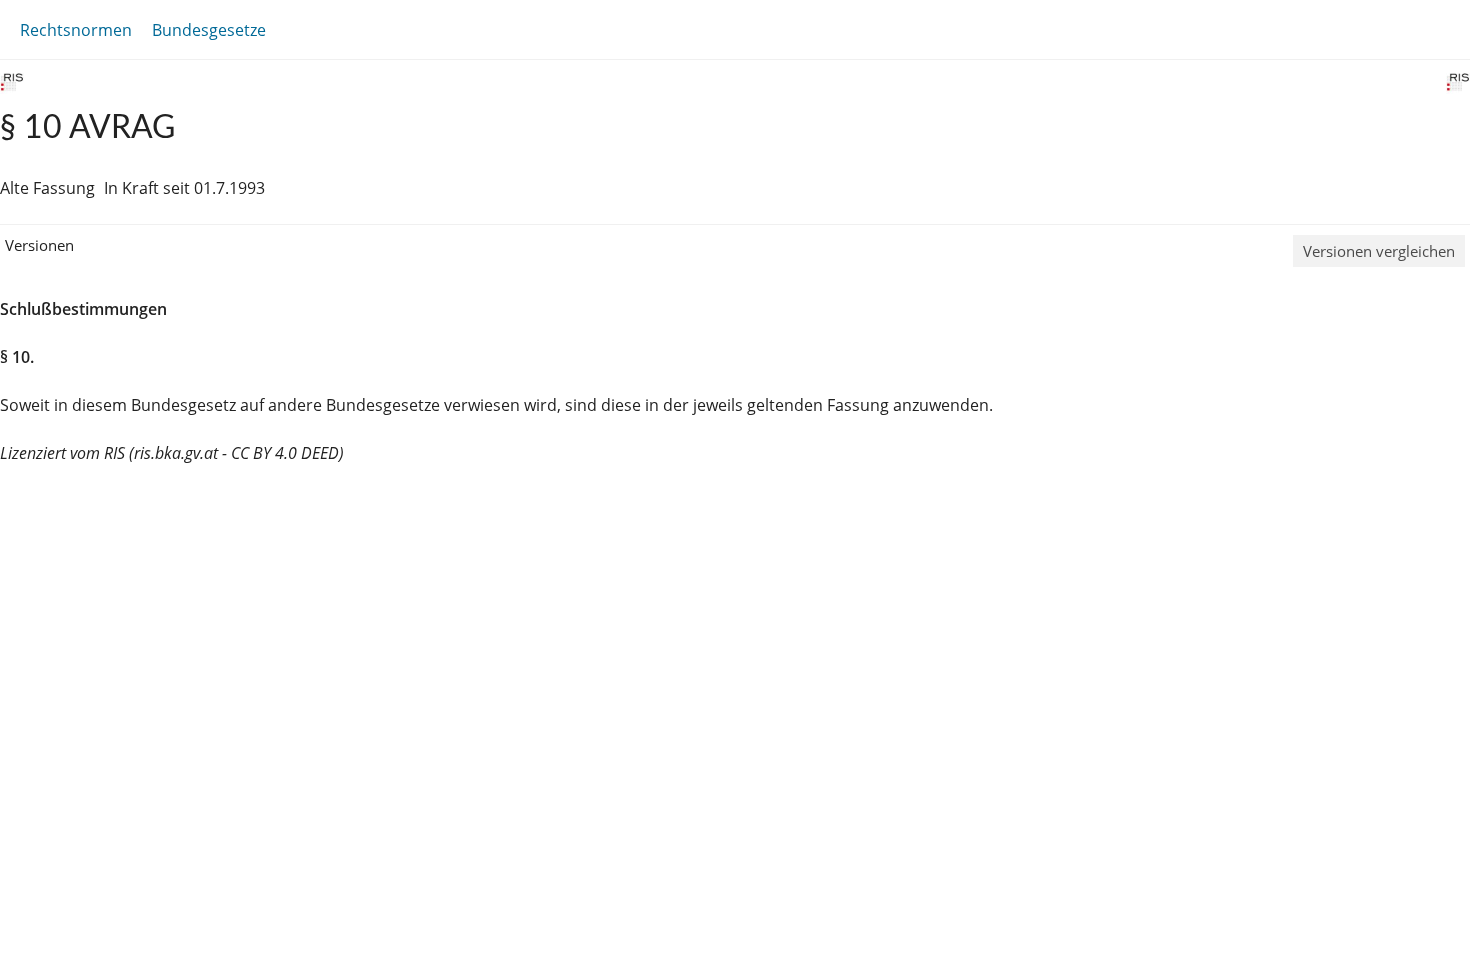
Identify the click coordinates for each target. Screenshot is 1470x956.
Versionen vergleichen (1379, 251)
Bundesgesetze (209, 30)
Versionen (39, 245)
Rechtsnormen (76, 30)
